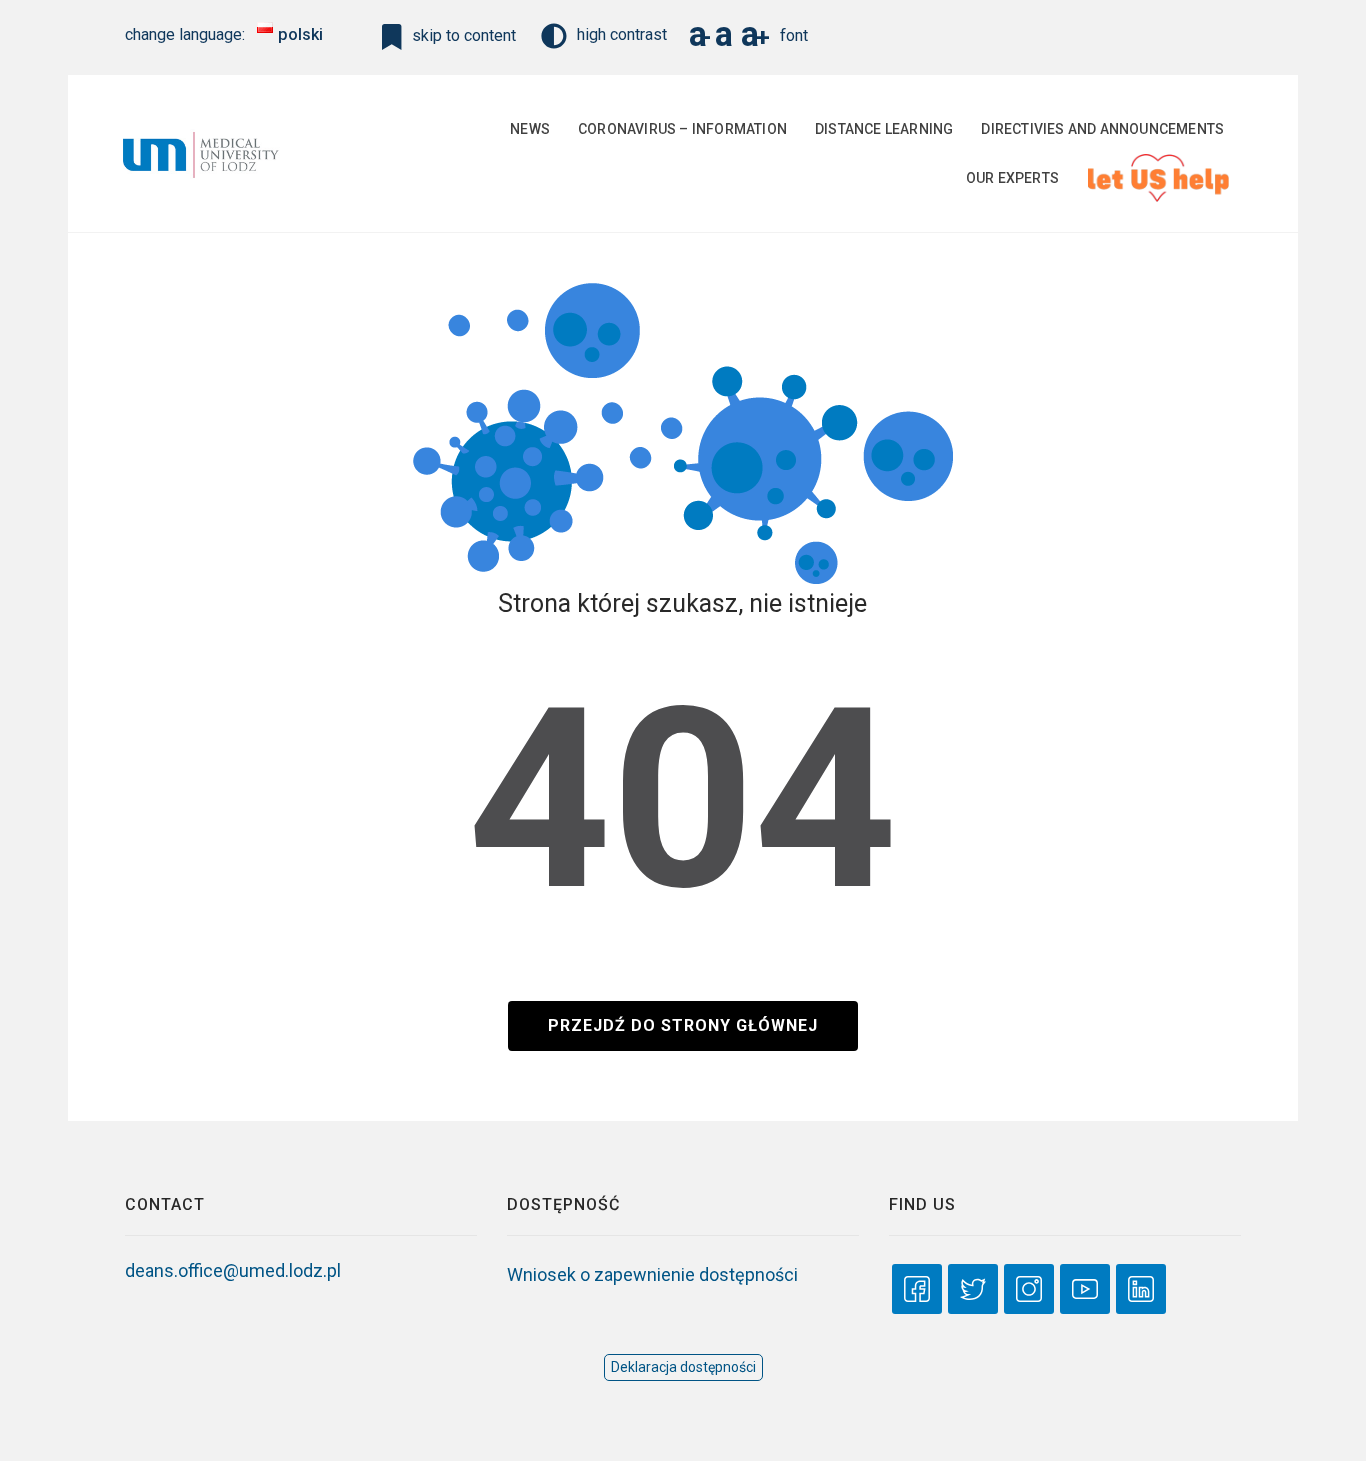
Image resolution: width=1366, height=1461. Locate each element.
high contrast (622, 34)
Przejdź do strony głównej (683, 1025)
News (530, 129)
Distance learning (884, 129)
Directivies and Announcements (1102, 129)
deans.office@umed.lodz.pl (233, 1270)
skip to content (462, 35)
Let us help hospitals (1155, 178)
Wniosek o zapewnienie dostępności (652, 1274)
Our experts (1012, 178)
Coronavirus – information (682, 129)
